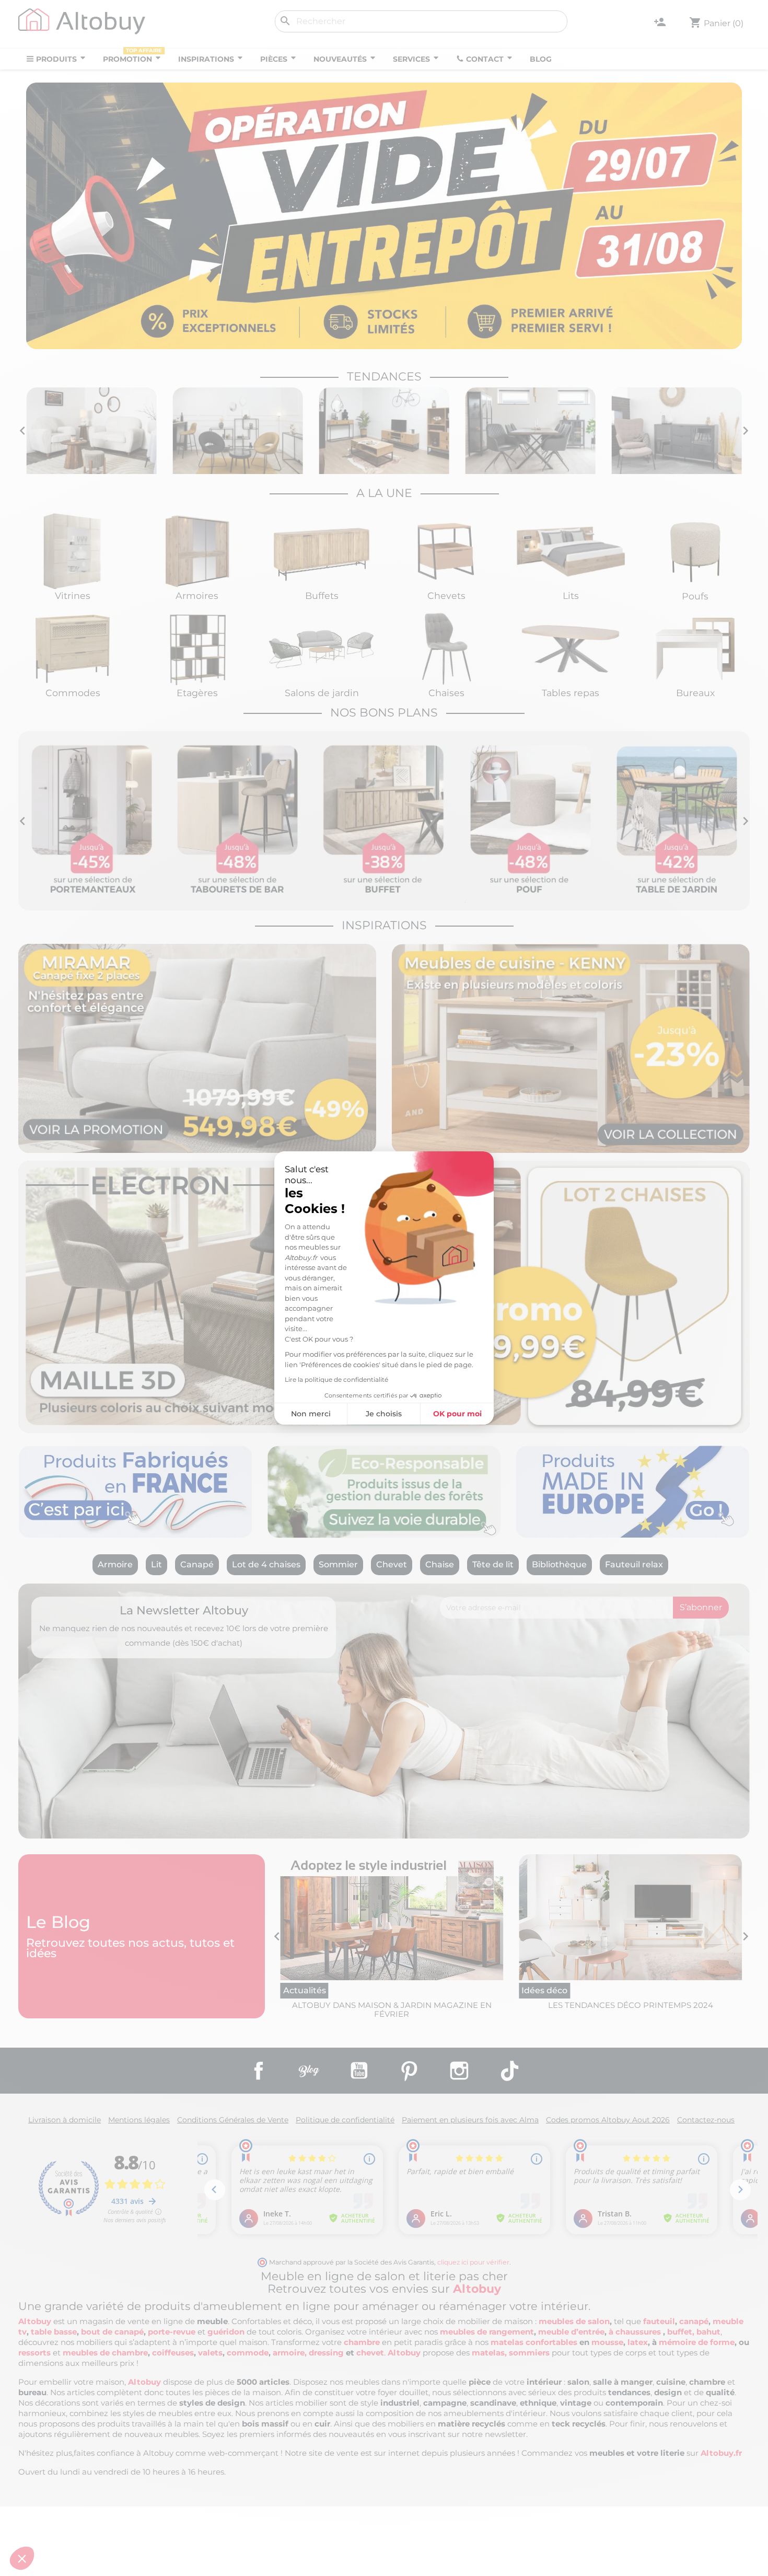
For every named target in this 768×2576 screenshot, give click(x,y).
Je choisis (384, 1414)
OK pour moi (457, 1414)
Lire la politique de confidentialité (336, 1379)
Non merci (311, 1414)
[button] (22, 2558)
